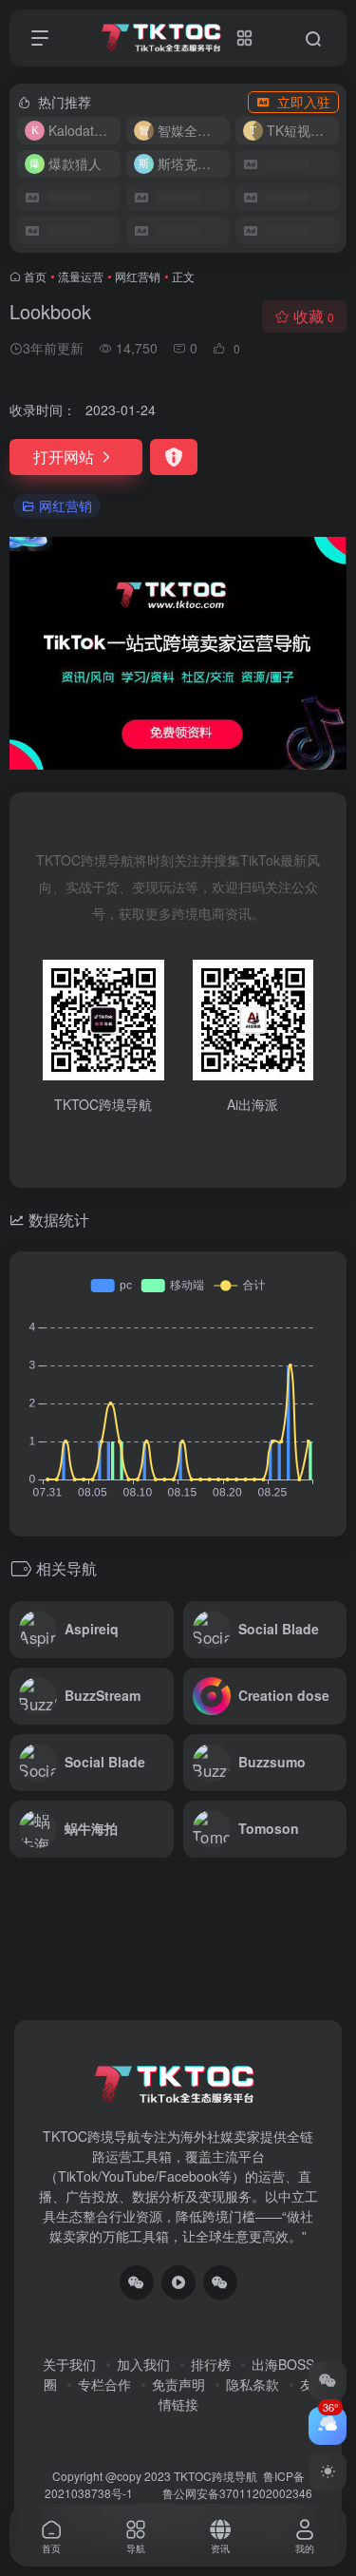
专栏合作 (104, 2384)
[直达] (163, 1630)
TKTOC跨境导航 (215, 2476)
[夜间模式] (328, 2471)
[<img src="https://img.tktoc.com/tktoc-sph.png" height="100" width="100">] (178, 2282)
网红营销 (138, 276)
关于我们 (69, 2364)
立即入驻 (304, 102)
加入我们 (143, 2364)
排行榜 (211, 2364)
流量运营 (81, 276)
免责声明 (178, 2384)
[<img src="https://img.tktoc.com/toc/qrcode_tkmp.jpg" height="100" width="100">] (220, 2282)
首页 (35, 276)
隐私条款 (253, 2384)
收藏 (314, 316)
